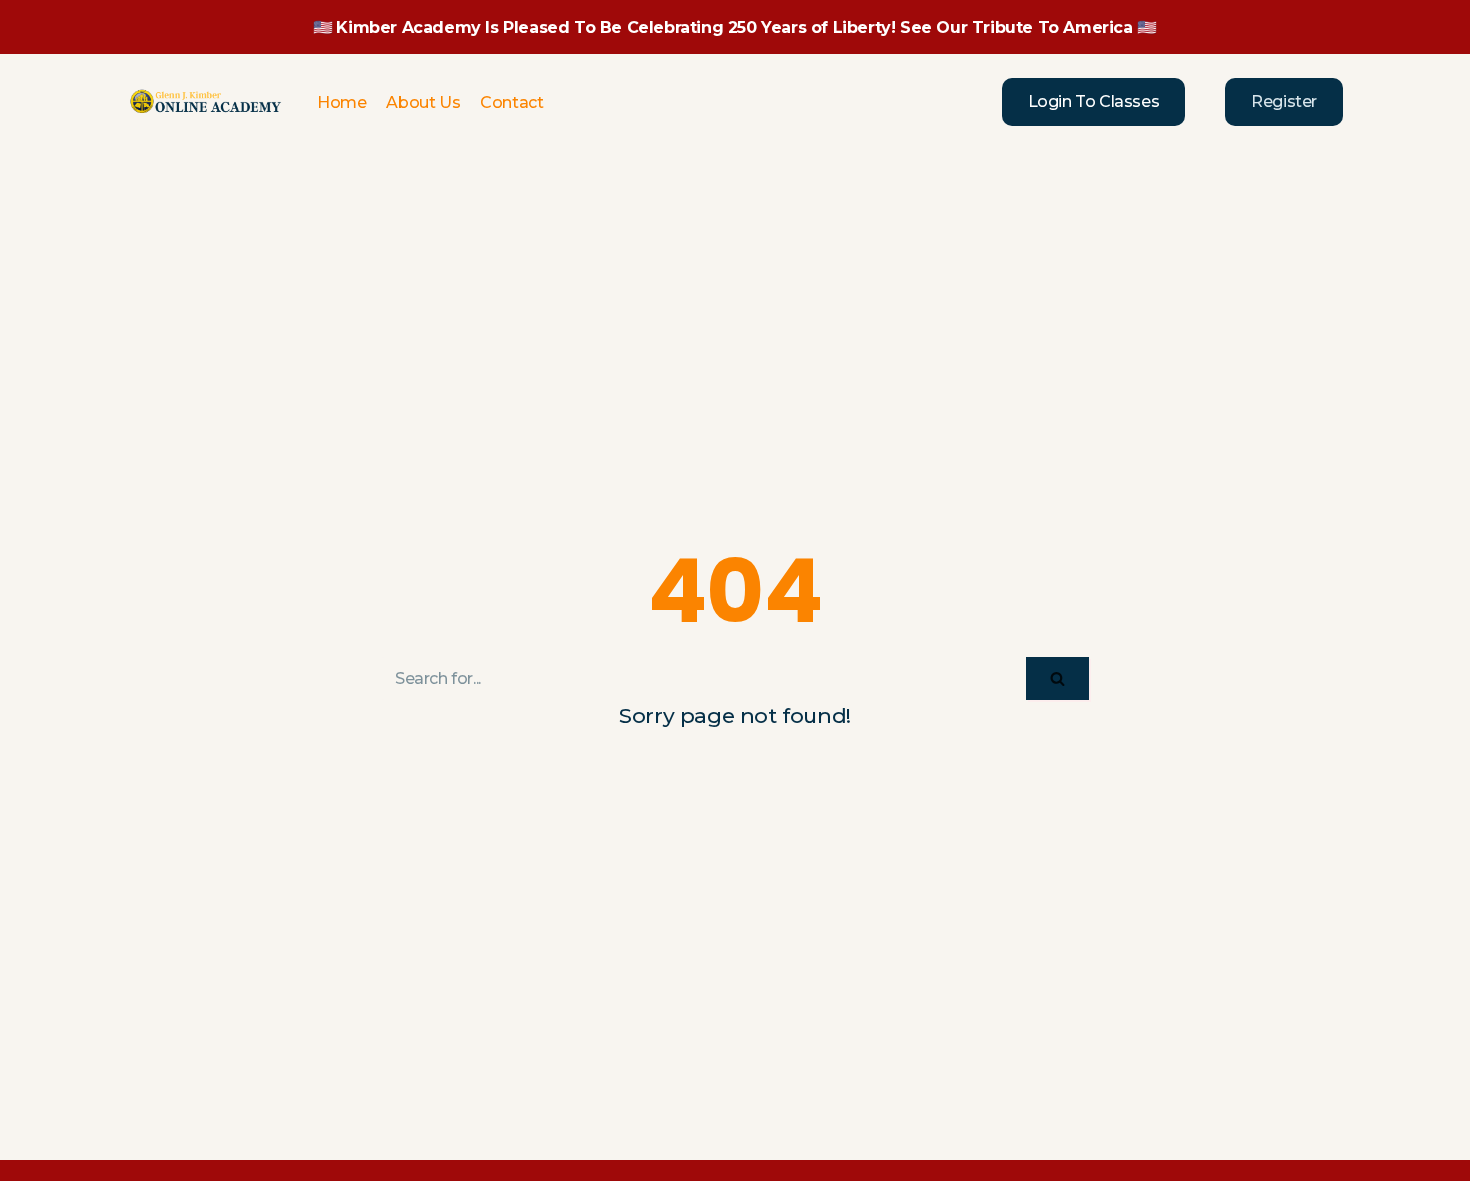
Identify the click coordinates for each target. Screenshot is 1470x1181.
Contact (511, 102)
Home (341, 102)
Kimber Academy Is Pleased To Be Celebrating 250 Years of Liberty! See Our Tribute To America (734, 27)
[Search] (1057, 678)
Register (1284, 101)
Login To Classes (1094, 101)
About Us (423, 102)
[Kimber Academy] (207, 102)
